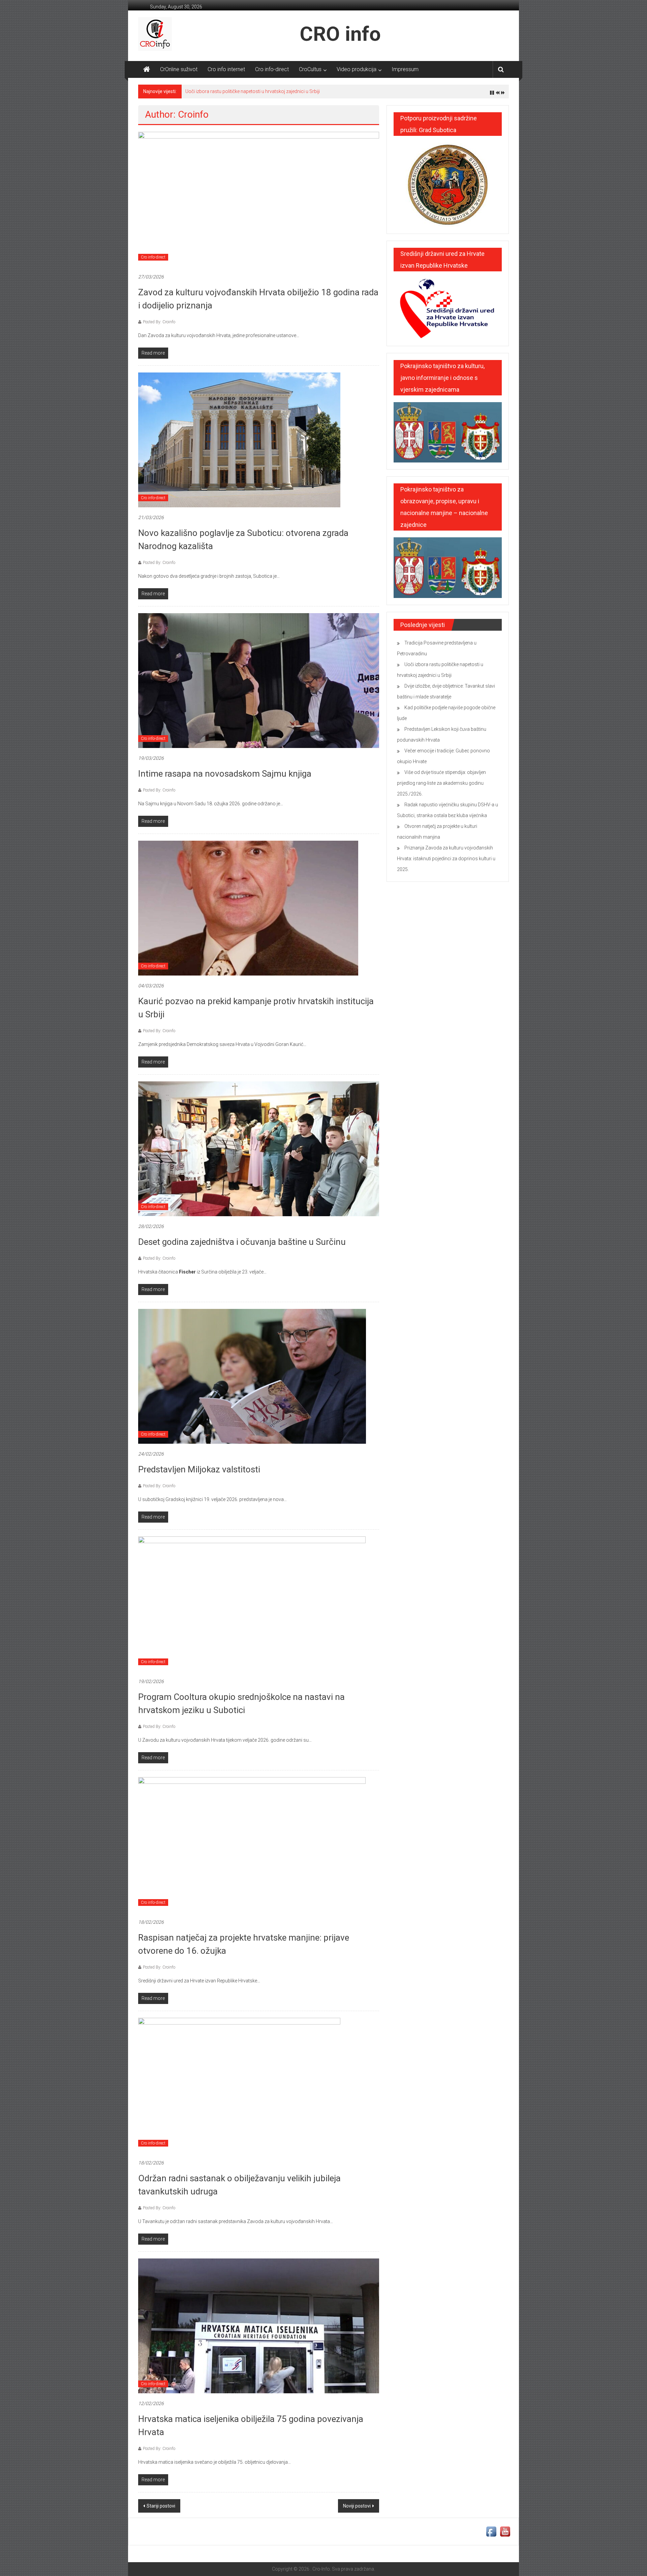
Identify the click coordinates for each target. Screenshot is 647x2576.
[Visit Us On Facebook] (491, 2531)
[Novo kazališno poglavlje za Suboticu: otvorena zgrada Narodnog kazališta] (239, 440)
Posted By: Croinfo (159, 322)
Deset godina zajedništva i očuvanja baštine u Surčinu (242, 1242)
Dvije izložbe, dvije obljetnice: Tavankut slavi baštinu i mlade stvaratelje (258, 91)
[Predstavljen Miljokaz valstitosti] (252, 1376)
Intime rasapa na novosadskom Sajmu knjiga (225, 774)
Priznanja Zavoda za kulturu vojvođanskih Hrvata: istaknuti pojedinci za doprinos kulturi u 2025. (446, 859)
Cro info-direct (272, 69)
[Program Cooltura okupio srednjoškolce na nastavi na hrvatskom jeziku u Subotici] (252, 1604)
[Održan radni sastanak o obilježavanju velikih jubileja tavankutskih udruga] (239, 2085)
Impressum (405, 69)
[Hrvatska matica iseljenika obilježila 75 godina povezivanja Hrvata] (259, 2326)
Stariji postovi (161, 2506)
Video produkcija (357, 69)
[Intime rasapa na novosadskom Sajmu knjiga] (259, 680)
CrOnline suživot (179, 69)
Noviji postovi (357, 2506)
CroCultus (310, 69)
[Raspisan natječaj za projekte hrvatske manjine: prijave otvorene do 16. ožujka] (252, 1844)
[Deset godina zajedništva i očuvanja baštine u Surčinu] (259, 1148)
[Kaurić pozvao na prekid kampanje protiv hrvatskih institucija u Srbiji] (248, 908)
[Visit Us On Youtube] (505, 2531)
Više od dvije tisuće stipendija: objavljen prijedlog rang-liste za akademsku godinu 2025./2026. (441, 783)
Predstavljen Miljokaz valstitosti (199, 1469)
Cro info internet (226, 69)
